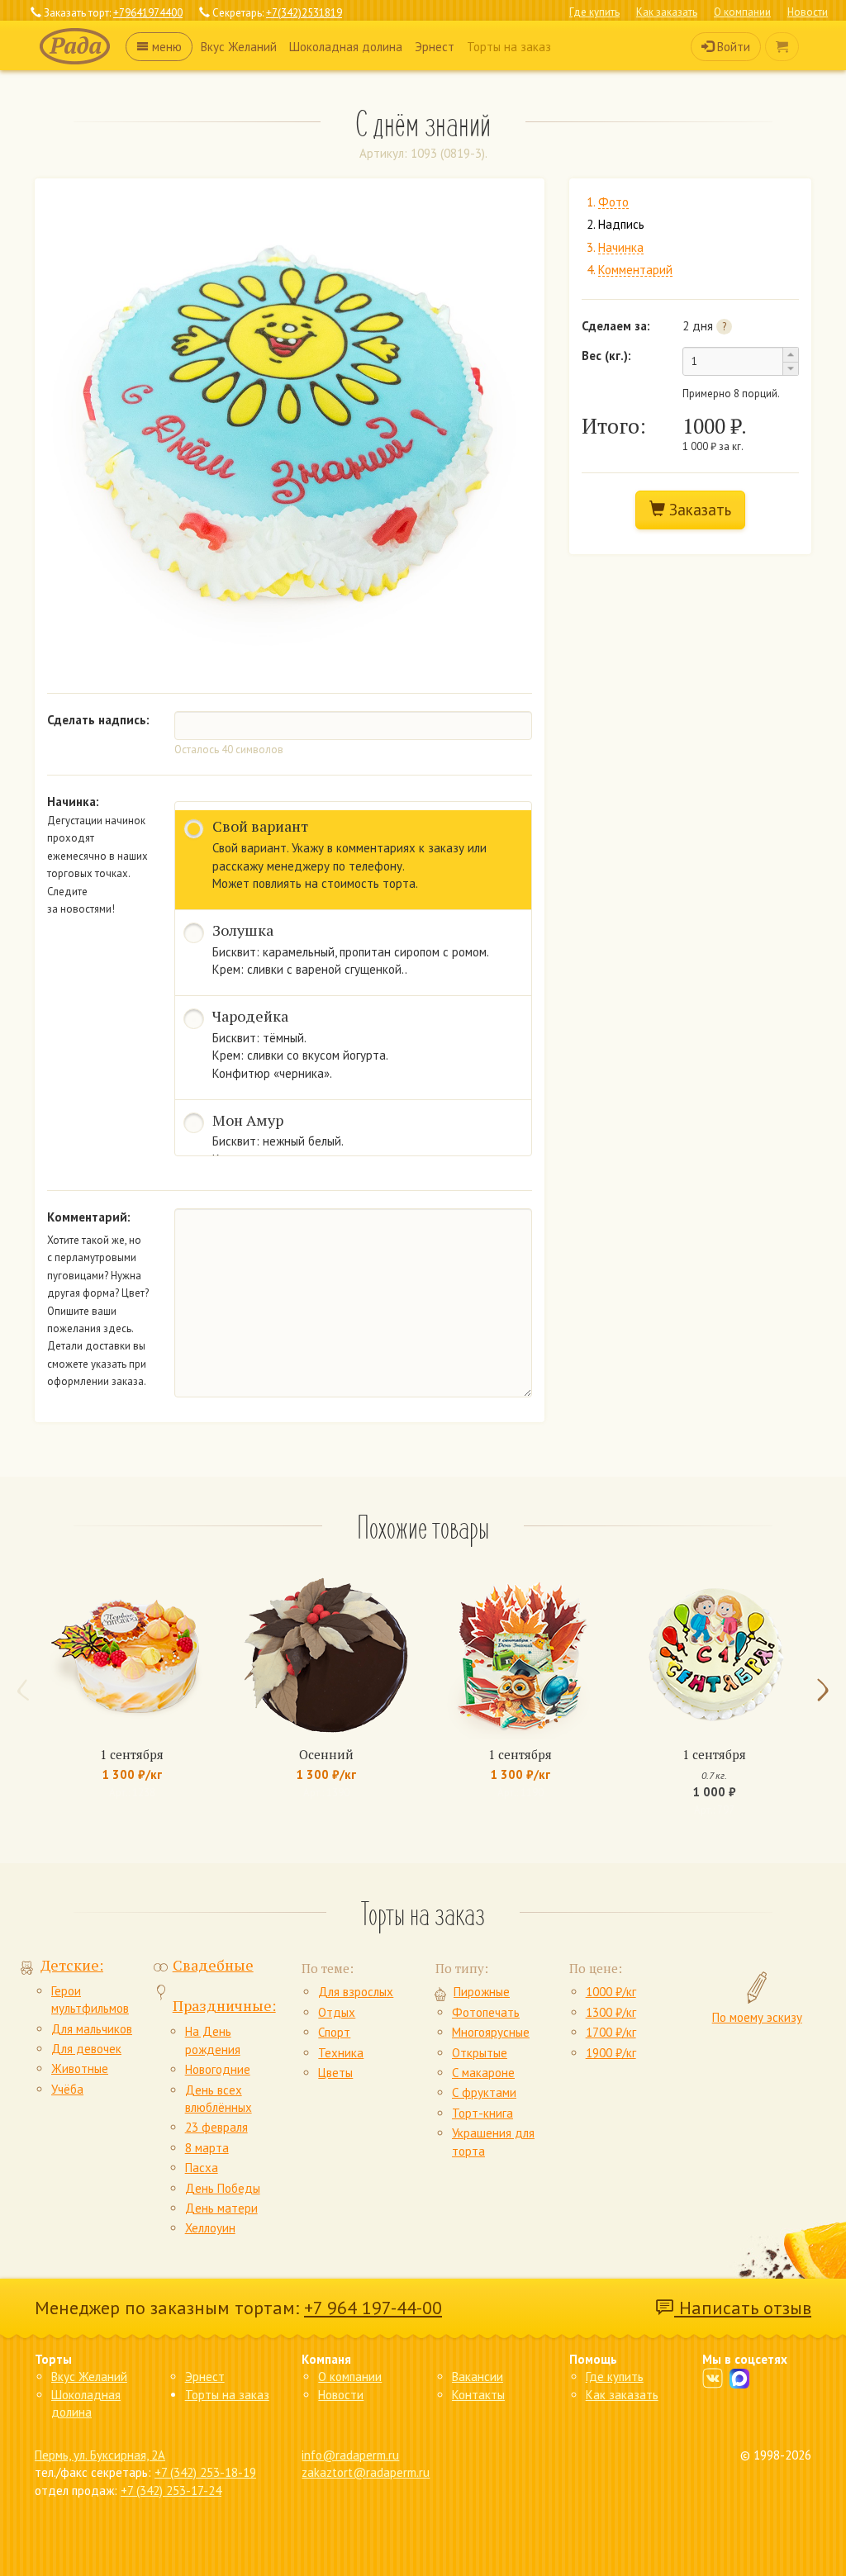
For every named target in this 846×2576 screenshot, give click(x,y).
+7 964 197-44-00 (373, 2308)
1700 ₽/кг (611, 2032)
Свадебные (213, 1965)
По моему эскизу (757, 2017)
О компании (742, 12)
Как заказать (667, 12)
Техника (341, 2053)
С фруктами (484, 2092)
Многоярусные (491, 2032)
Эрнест (435, 47)
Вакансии (478, 2377)
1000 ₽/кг (611, 1992)
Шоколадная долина (346, 47)
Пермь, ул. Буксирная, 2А (100, 2455)
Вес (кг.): (606, 356)
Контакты (478, 2395)
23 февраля (216, 2127)
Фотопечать (486, 2012)
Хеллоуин (210, 2228)
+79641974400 (148, 13)
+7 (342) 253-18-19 (205, 2472)
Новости (808, 12)
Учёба (67, 2089)
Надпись (621, 225)
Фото (613, 203)
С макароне (483, 2073)
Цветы (335, 2073)
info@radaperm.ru (350, 2455)
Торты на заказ (509, 47)
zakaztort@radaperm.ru (366, 2472)
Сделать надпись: (98, 720)
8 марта (207, 2148)
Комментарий (635, 270)
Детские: (72, 1965)
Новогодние (218, 2069)
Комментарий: (89, 1217)
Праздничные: (224, 2005)
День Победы (223, 2188)
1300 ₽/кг (611, 2012)
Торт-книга (482, 2113)
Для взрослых (356, 1992)
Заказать (698, 510)
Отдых (337, 2012)
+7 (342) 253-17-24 (171, 2491)
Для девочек (86, 2049)
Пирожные (482, 1992)
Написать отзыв (743, 2308)
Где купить (594, 12)
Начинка (621, 248)
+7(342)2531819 (304, 13)
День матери (221, 2208)
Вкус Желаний (239, 47)
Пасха (202, 2168)
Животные (80, 2068)
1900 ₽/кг (611, 2053)
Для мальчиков (92, 2029)
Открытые (480, 2053)
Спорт (334, 2032)
